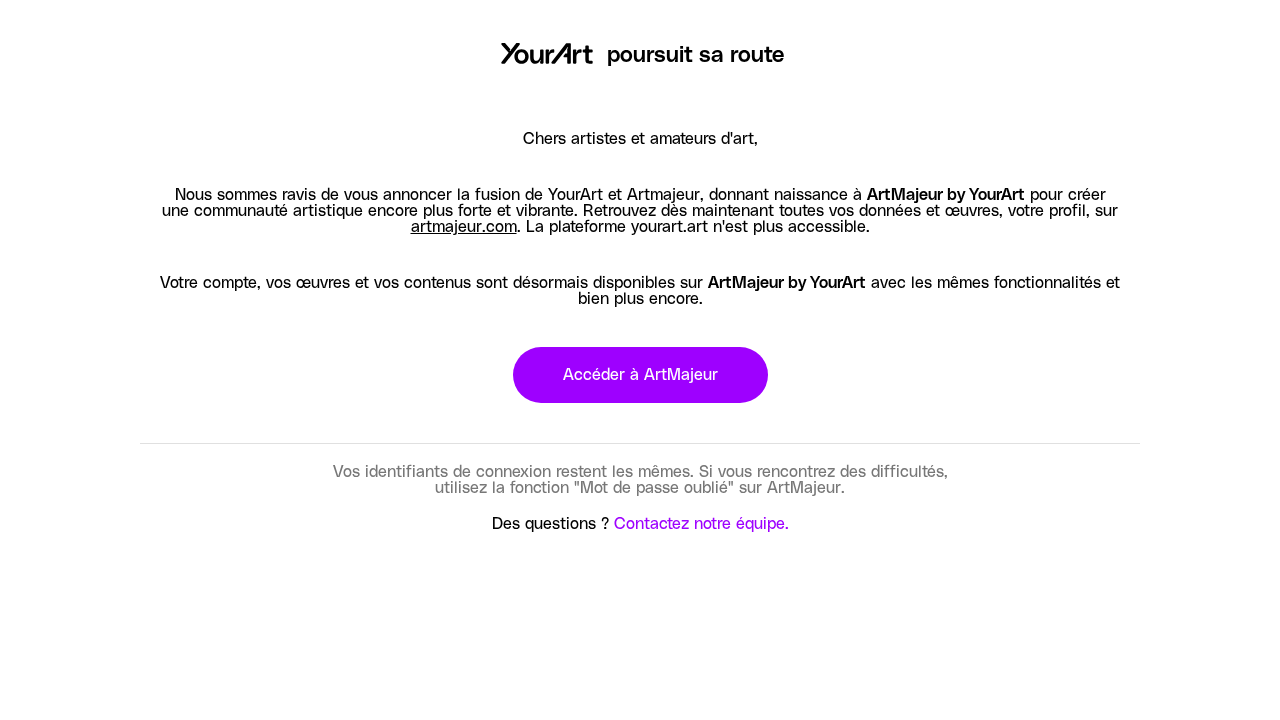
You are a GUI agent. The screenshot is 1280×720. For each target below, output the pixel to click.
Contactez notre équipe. (701, 524)
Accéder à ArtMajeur (640, 375)
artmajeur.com (464, 227)
